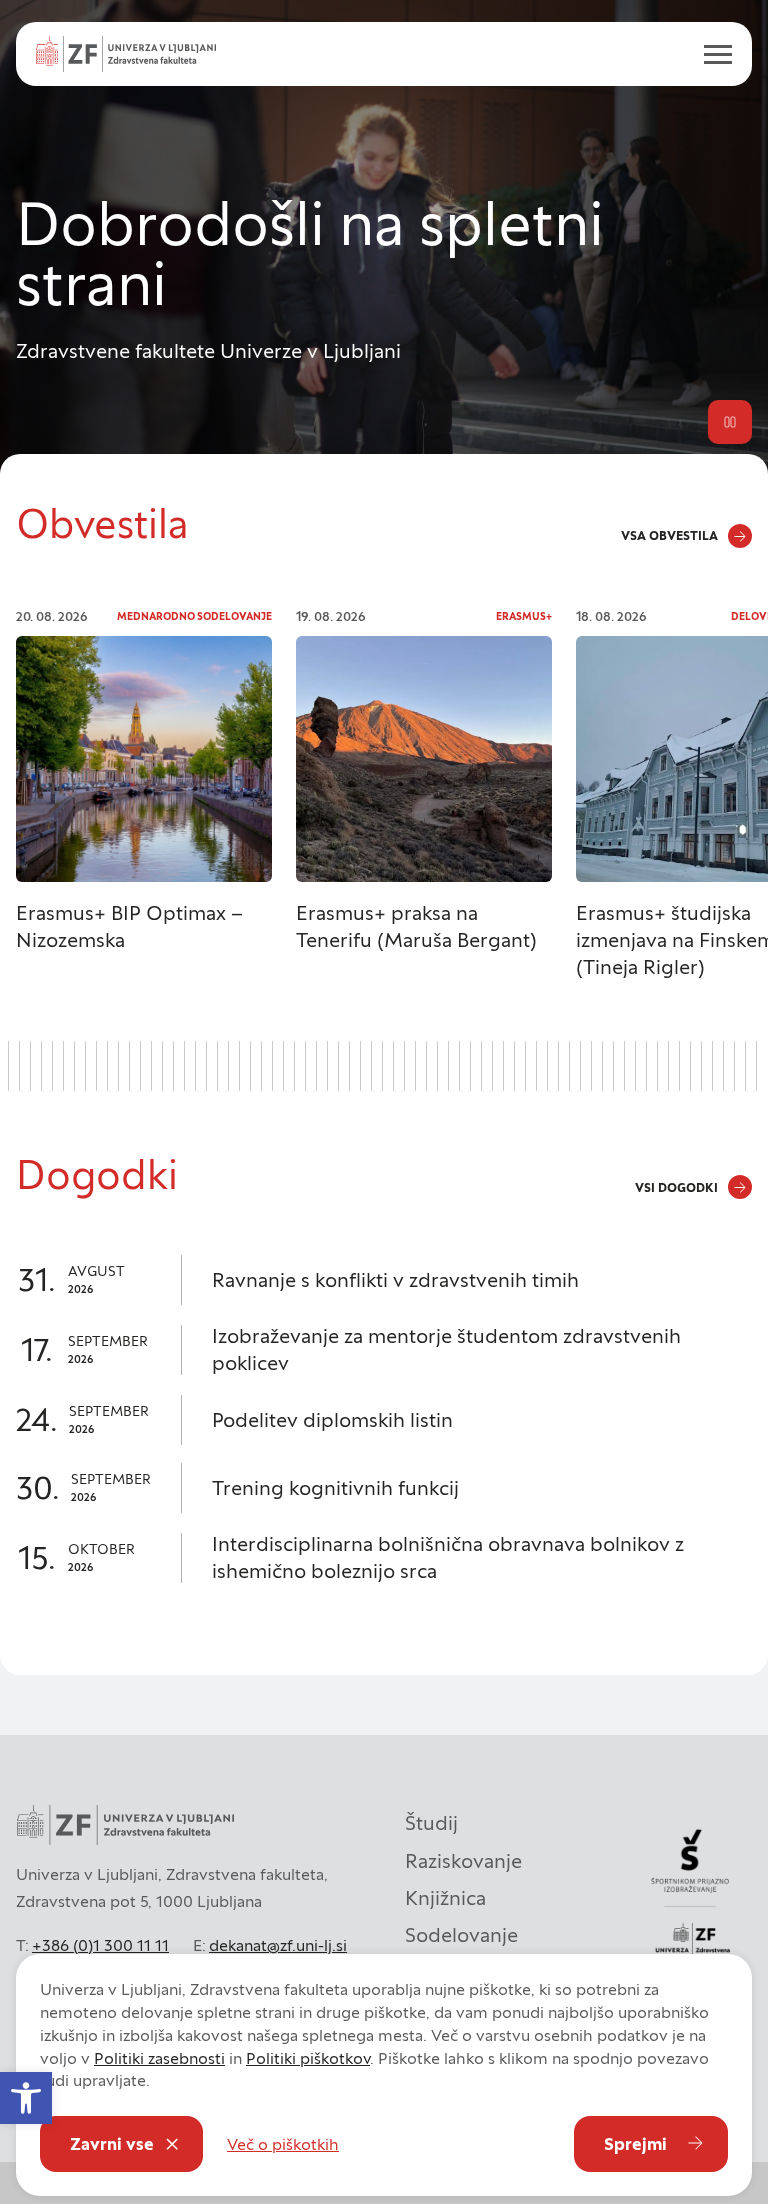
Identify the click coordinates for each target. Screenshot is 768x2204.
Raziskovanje (463, 1861)
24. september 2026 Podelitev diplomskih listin (384, 1420)
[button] (26, 2098)
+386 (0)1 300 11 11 (100, 1945)
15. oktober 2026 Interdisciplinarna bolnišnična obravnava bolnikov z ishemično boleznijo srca (384, 1558)
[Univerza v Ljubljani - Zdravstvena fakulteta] (126, 54)
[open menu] (710, 54)
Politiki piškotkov (308, 2058)
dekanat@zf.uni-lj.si (278, 1945)
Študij (431, 1823)
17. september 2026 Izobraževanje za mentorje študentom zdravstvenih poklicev (384, 1350)
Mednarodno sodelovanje (194, 616)
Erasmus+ (524, 616)
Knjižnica (445, 1898)
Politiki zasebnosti (159, 2058)
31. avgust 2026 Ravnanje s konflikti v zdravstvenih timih (384, 1280)
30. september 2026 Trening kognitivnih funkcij (384, 1488)
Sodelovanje (461, 1935)
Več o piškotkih (283, 2144)
